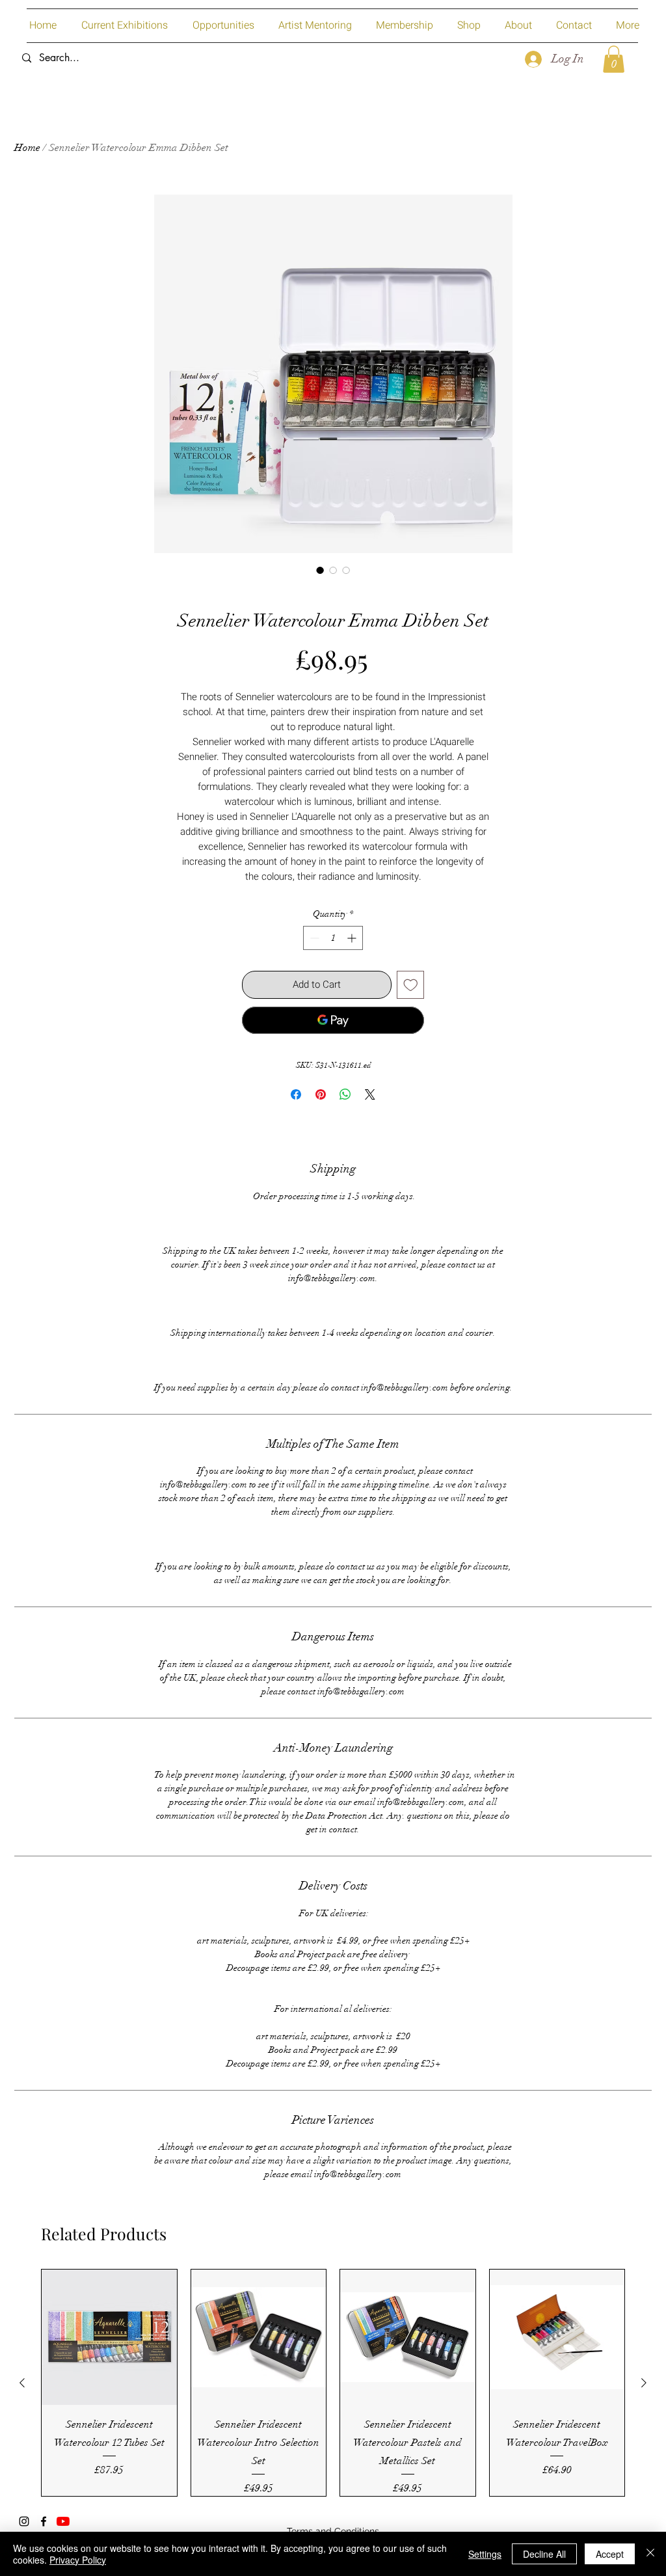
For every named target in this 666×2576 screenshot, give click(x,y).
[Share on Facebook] (296, 1094)
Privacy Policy (78, 2560)
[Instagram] (24, 2521)
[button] (614, 59)
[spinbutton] (333, 938)
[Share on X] (370, 1094)
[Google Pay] (333, 1020)
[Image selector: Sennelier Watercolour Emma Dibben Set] (320, 570)
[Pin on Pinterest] (321, 1094)
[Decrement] (313, 938)
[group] (333, 2382)
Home (27, 148)
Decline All (544, 2554)
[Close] (650, 2554)
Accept (610, 2554)
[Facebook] (44, 2521)
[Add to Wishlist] (411, 985)
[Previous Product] (22, 2383)
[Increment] (353, 938)
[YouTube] (63, 2521)
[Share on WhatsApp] (345, 1094)
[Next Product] (644, 2383)
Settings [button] (485, 2554)
